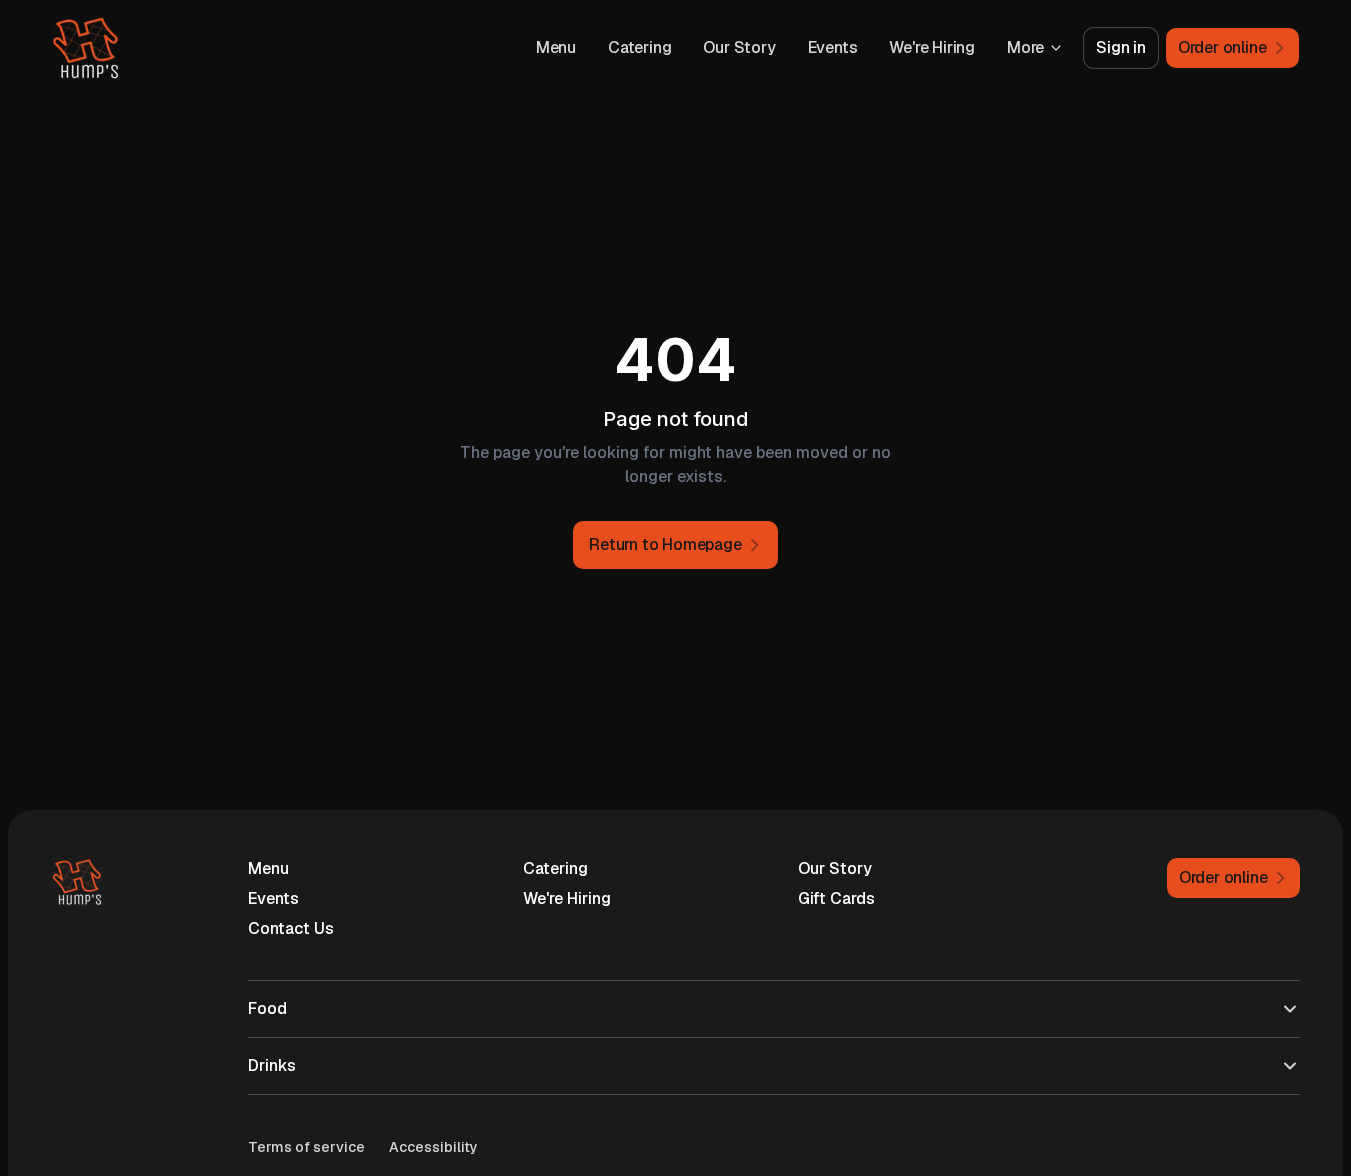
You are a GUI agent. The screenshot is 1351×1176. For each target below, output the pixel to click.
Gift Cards (836, 898)
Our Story (739, 47)
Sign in (1121, 47)
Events (833, 47)
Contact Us (291, 928)
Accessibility (433, 1147)
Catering (639, 47)
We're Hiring (932, 47)
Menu (556, 47)
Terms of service (306, 1147)
